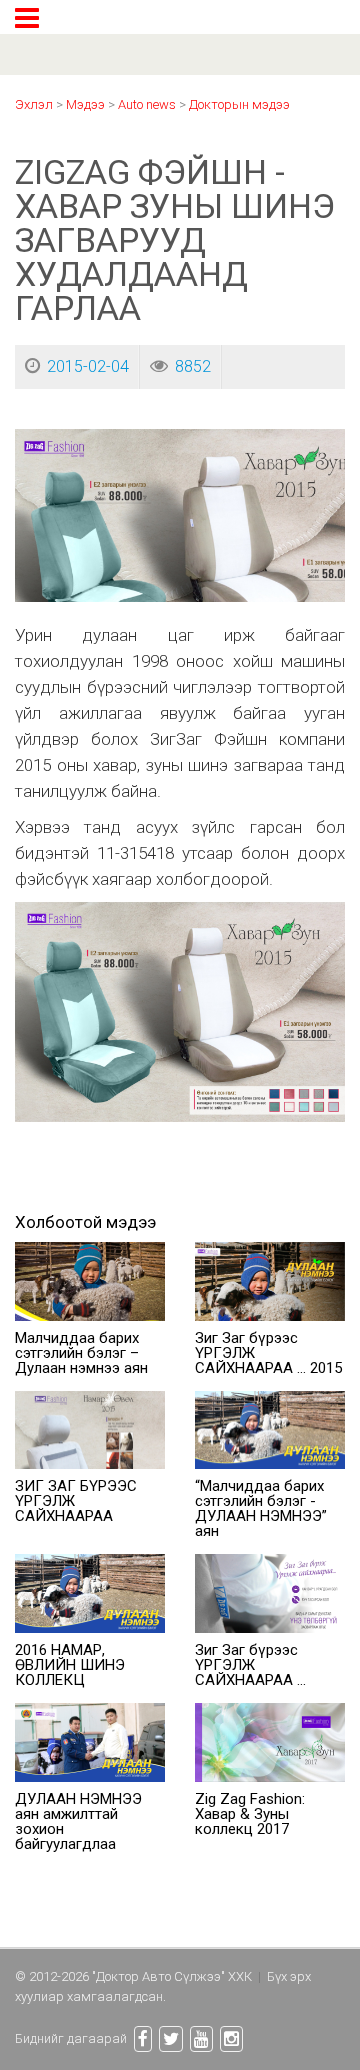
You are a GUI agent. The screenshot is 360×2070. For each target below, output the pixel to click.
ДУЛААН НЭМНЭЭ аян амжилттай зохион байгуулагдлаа (78, 1821)
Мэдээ (85, 104)
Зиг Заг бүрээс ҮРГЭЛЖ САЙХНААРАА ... (250, 1665)
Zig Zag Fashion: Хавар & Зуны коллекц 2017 (250, 1814)
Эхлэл (34, 104)
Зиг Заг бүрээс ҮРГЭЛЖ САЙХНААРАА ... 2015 (268, 1353)
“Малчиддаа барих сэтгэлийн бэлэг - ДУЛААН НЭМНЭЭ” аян (261, 1508)
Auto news (147, 104)
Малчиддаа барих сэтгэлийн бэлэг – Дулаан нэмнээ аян (81, 1353)
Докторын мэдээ (239, 104)
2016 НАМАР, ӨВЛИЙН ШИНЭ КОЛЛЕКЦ (70, 1665)
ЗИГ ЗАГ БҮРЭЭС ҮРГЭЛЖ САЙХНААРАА (76, 1501)
